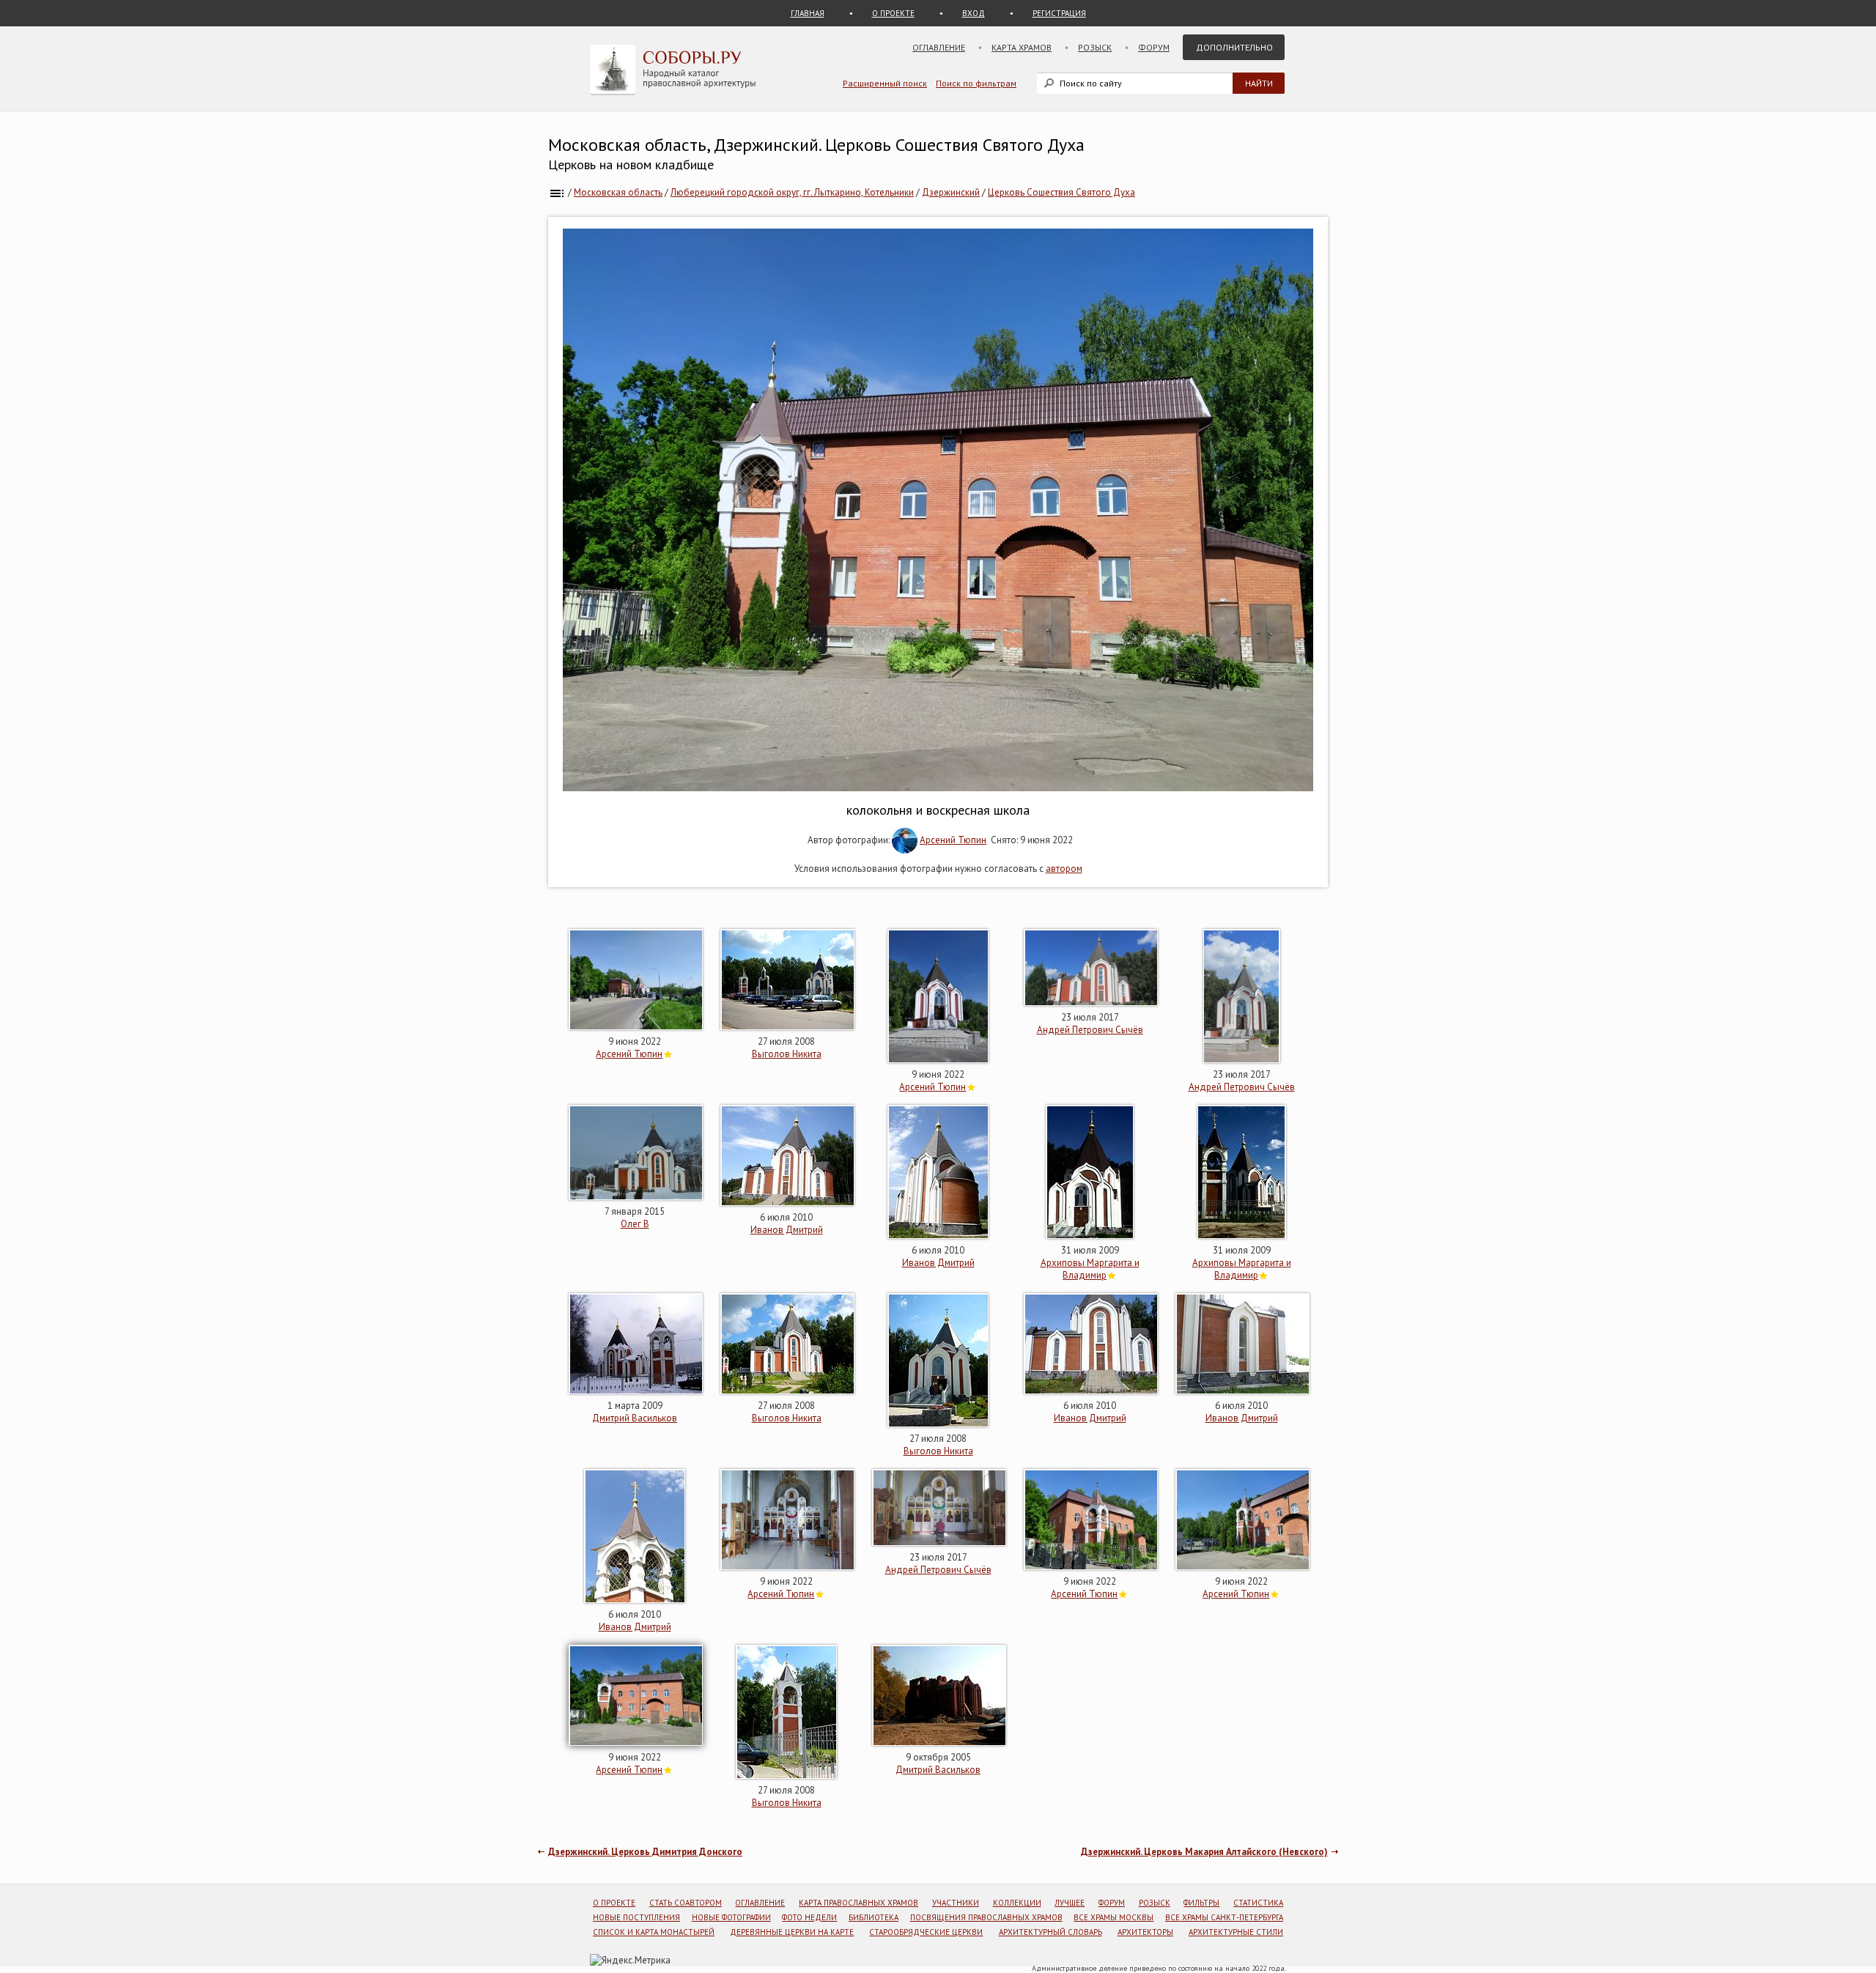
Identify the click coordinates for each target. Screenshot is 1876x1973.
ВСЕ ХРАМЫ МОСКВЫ (1114, 1917)
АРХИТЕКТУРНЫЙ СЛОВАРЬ (1050, 1932)
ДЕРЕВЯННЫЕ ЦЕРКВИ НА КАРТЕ (792, 1932)
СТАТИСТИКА (1258, 1903)
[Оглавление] (557, 192)
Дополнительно (1234, 47)
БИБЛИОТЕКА (874, 1917)
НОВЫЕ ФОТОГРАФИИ (731, 1917)
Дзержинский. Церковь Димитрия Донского (645, 1852)
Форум (1154, 47)
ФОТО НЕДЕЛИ (809, 1917)
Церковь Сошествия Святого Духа (1061, 192)
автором (1064, 869)
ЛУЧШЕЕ (1070, 1903)
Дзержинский (951, 192)
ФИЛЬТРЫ (1201, 1903)
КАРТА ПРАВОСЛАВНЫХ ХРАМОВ (858, 1903)
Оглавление (939, 47)
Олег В (635, 1224)
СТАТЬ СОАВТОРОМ (686, 1903)
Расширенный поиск (885, 83)
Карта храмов (1022, 47)
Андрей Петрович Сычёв (1090, 1030)
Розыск (1095, 47)
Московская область (618, 192)
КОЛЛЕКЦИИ (1017, 1903)
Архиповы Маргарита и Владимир (1090, 1269)
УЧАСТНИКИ (956, 1903)
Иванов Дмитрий (787, 1230)
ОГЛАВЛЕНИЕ (760, 1903)
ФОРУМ (1112, 1903)
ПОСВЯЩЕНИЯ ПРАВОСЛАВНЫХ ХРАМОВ (986, 1917)
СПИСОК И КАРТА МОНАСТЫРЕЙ (654, 1932)
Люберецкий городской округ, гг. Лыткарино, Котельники (792, 192)
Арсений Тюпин (953, 840)
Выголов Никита (787, 1054)
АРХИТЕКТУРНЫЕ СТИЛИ (1236, 1932)
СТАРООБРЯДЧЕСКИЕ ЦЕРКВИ (926, 1932)
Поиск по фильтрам (976, 83)
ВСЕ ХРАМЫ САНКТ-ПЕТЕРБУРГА (1224, 1917)
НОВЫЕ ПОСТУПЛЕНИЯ (636, 1917)
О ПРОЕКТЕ (893, 13)
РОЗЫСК (1155, 1903)
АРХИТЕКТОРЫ (1145, 1932)
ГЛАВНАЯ (808, 13)
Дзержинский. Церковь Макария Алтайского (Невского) (1204, 1852)
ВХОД (974, 13)
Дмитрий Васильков (635, 1418)
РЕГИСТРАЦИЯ (1059, 13)
